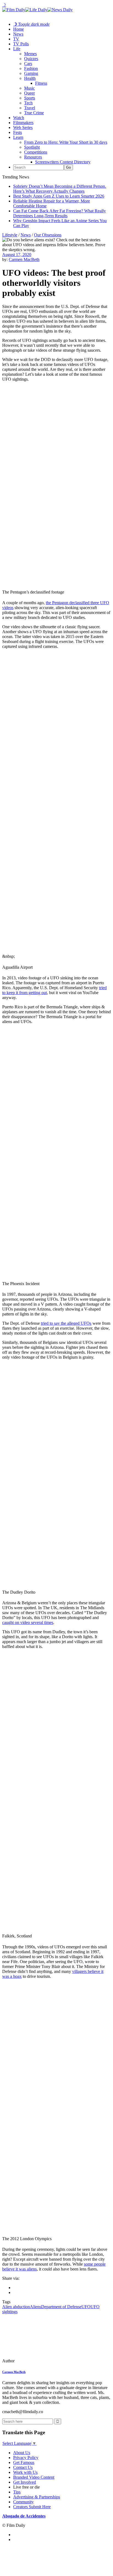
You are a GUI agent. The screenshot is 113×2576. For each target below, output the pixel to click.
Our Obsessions (48, 235)
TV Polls (21, 44)
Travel (30, 108)
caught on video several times (28, 1622)
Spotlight (32, 147)
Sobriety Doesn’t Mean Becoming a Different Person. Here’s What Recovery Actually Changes (60, 189)
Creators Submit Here (32, 2507)
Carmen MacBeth (24, 259)
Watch (19, 118)
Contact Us (23, 2467)
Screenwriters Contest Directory (63, 162)
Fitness (41, 83)
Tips (17, 2492)
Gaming (31, 73)
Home (19, 29)
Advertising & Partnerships (37, 2497)
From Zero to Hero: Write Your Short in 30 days (66, 142)
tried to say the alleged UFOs (66, 1323)
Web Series (23, 127)
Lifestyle (10, 235)
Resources (33, 157)
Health (30, 78)
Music (29, 88)
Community (23, 2502)
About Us (22, 2453)
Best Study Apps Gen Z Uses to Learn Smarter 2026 (59, 196)
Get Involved (25, 2482)
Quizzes (31, 59)
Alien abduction (16, 2307)
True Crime (34, 113)
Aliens (36, 2307)
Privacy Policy (26, 2458)
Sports (30, 98)
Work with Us (25, 2472)
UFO (86, 2307)
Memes (30, 54)
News (18, 34)
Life (17, 49)
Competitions (36, 152)
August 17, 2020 (17, 255)
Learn (18, 137)
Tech (28, 103)
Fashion (31, 68)
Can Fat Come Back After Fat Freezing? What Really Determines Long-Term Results (60, 213)
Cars (28, 64)
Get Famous (24, 2462)
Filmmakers (23, 123)
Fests (18, 132)
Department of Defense (61, 2307)
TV (16, 39)
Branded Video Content (34, 2477)
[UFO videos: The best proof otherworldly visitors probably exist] (40, 2361)
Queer (29, 93)
